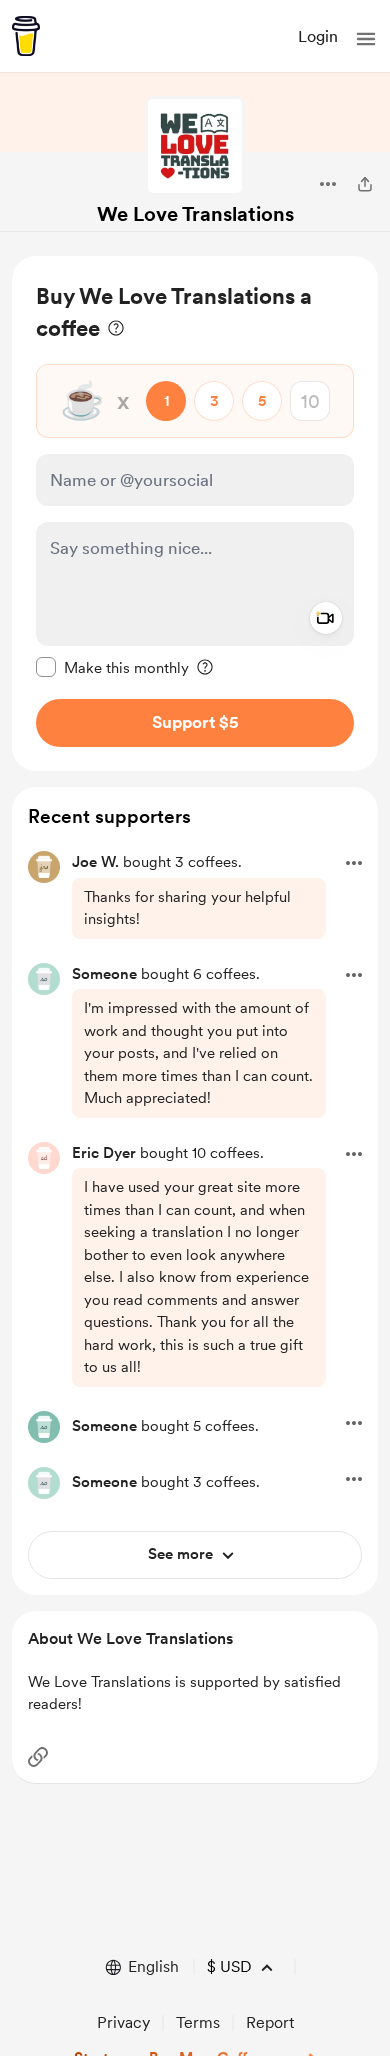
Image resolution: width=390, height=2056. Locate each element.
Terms (198, 2022)
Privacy (123, 2022)
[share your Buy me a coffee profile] (365, 184)
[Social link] (38, 1757)
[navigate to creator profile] (195, 146)
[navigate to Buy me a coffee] (26, 36)
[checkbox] (112, 667)
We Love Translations (195, 214)
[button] (366, 39)
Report (270, 2022)
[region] (195, 513)
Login (318, 36)
